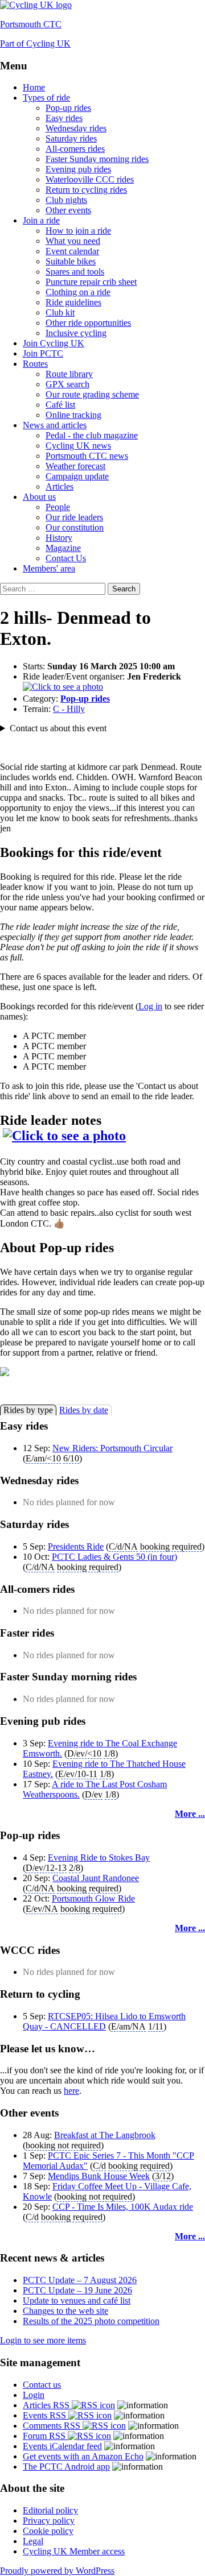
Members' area (49, 568)
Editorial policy (50, 2510)
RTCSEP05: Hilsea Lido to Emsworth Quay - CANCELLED (104, 2021)
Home (34, 87)
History (59, 538)
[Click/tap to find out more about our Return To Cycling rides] (102, 1373)
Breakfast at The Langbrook (105, 2135)
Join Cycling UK (54, 343)
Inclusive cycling (76, 333)
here (71, 2091)
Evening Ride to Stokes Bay (99, 1858)
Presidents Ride (76, 1546)
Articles (60, 486)
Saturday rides (71, 138)
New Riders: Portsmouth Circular (112, 1448)
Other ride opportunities (88, 323)
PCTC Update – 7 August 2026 (80, 2280)
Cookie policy (48, 2531)
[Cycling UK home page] (36, 5)
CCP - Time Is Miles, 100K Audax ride (123, 2207)
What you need (73, 241)
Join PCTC (43, 353)
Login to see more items (43, 2340)
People (58, 507)
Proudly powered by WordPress (57, 2571)
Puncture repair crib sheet (91, 282)
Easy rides (64, 118)
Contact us (42, 2385)
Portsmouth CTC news (87, 456)
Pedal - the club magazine (92, 435)
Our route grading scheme (92, 394)
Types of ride (46, 98)
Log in (150, 1006)
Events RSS (46, 2415)
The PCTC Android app (66, 2467)
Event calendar (72, 251)
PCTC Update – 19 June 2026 (77, 2290)
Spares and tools (75, 272)
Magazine (63, 548)
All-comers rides (75, 149)
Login (34, 2395)
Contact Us (66, 558)
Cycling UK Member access (74, 2551)
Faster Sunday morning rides (97, 159)
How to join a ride (78, 231)
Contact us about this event (58, 728)
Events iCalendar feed (62, 2446)
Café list (60, 405)
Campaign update (77, 476)
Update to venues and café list (77, 2300)
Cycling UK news (78, 446)
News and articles (55, 425)
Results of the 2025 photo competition (91, 2321)
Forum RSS (45, 2436)
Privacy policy (49, 2521)
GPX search (67, 384)
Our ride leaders (74, 517)
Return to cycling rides (86, 190)
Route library (69, 374)
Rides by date (84, 1410)
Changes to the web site (65, 2311)
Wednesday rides (76, 128)
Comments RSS (53, 2426)
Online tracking (73, 415)
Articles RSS (47, 2405)
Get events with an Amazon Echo (83, 2456)
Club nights (66, 200)
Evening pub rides (78, 169)
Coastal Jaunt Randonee (96, 1878)
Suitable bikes (71, 261)
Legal (33, 2541)
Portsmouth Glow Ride (93, 1898)
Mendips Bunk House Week (99, 2176)
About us (39, 497)
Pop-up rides (68, 108)
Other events (68, 210)
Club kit (60, 312)
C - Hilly (69, 709)
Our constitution (75, 527)
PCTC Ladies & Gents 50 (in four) (114, 1557)
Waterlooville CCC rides (90, 179)
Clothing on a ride (78, 292)
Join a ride (41, 220)
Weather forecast (75, 466)
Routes (35, 364)
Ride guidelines (73, 302)
